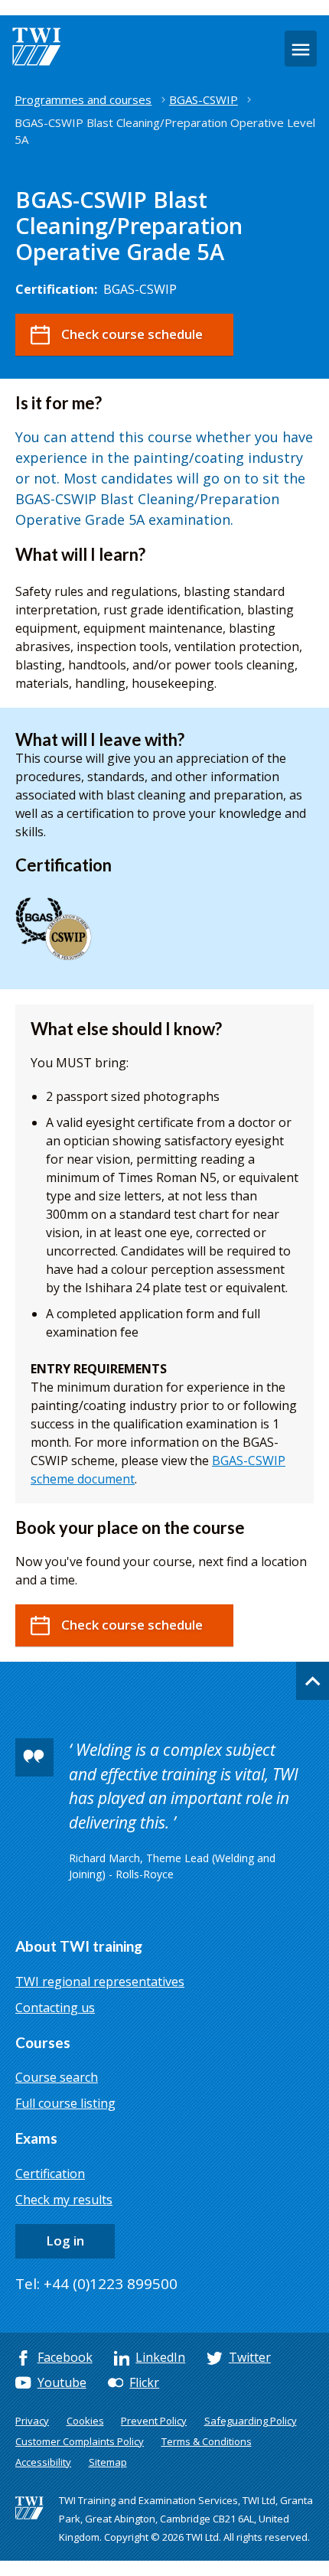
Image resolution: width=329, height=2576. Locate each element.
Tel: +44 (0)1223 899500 (96, 2284)
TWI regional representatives (100, 1982)
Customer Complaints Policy (80, 2441)
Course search (57, 2077)
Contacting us (55, 2008)
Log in (65, 2241)
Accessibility (43, 2462)
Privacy (32, 2421)
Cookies (85, 2421)
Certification (50, 2174)
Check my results (64, 2200)
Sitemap (108, 2462)
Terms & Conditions (207, 2441)
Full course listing (65, 2103)
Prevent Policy (154, 2421)
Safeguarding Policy (251, 2421)
